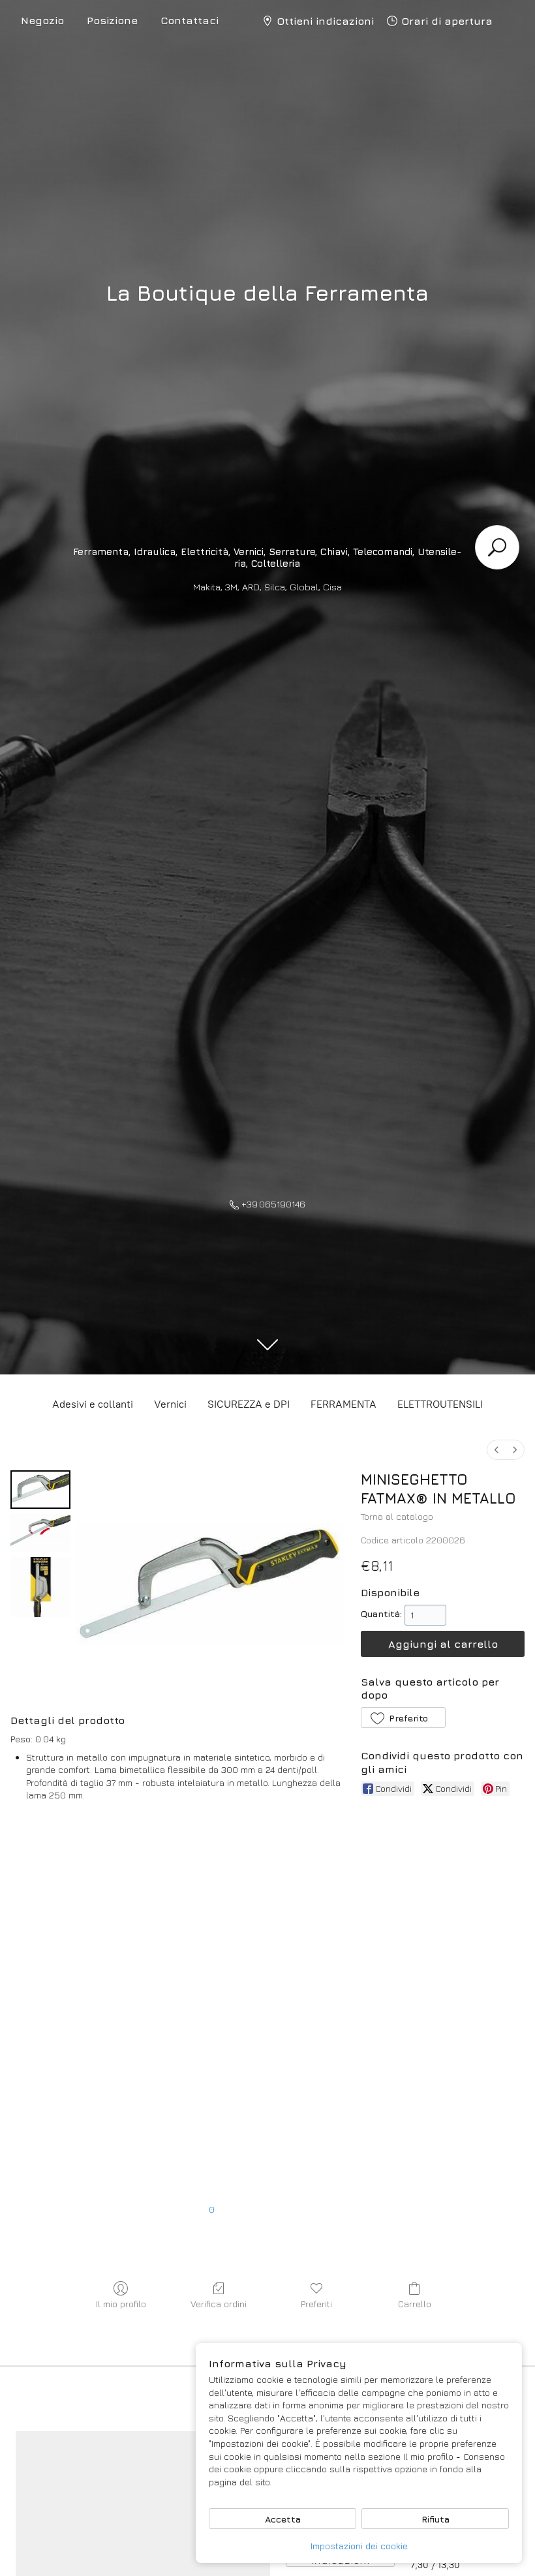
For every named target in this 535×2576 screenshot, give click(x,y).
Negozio (42, 20)
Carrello (415, 2304)
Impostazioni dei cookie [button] (359, 2546)
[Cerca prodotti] (497, 547)
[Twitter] (108, 2007)
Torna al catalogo (397, 1516)
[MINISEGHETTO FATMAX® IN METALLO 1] (40, 1533)
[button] (403, 1718)
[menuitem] (497, 1450)
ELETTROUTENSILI (440, 1404)
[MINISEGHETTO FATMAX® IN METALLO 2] (40, 1587)
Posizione (112, 20)
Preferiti (316, 2304)
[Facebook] (108, 1906)
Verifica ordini (219, 2304)
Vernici (170, 1404)
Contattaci (190, 20)
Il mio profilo (121, 2304)
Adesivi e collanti (93, 1404)
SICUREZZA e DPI (249, 1404)
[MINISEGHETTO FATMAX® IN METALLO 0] (40, 1490)
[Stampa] (108, 2108)
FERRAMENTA (344, 1404)
